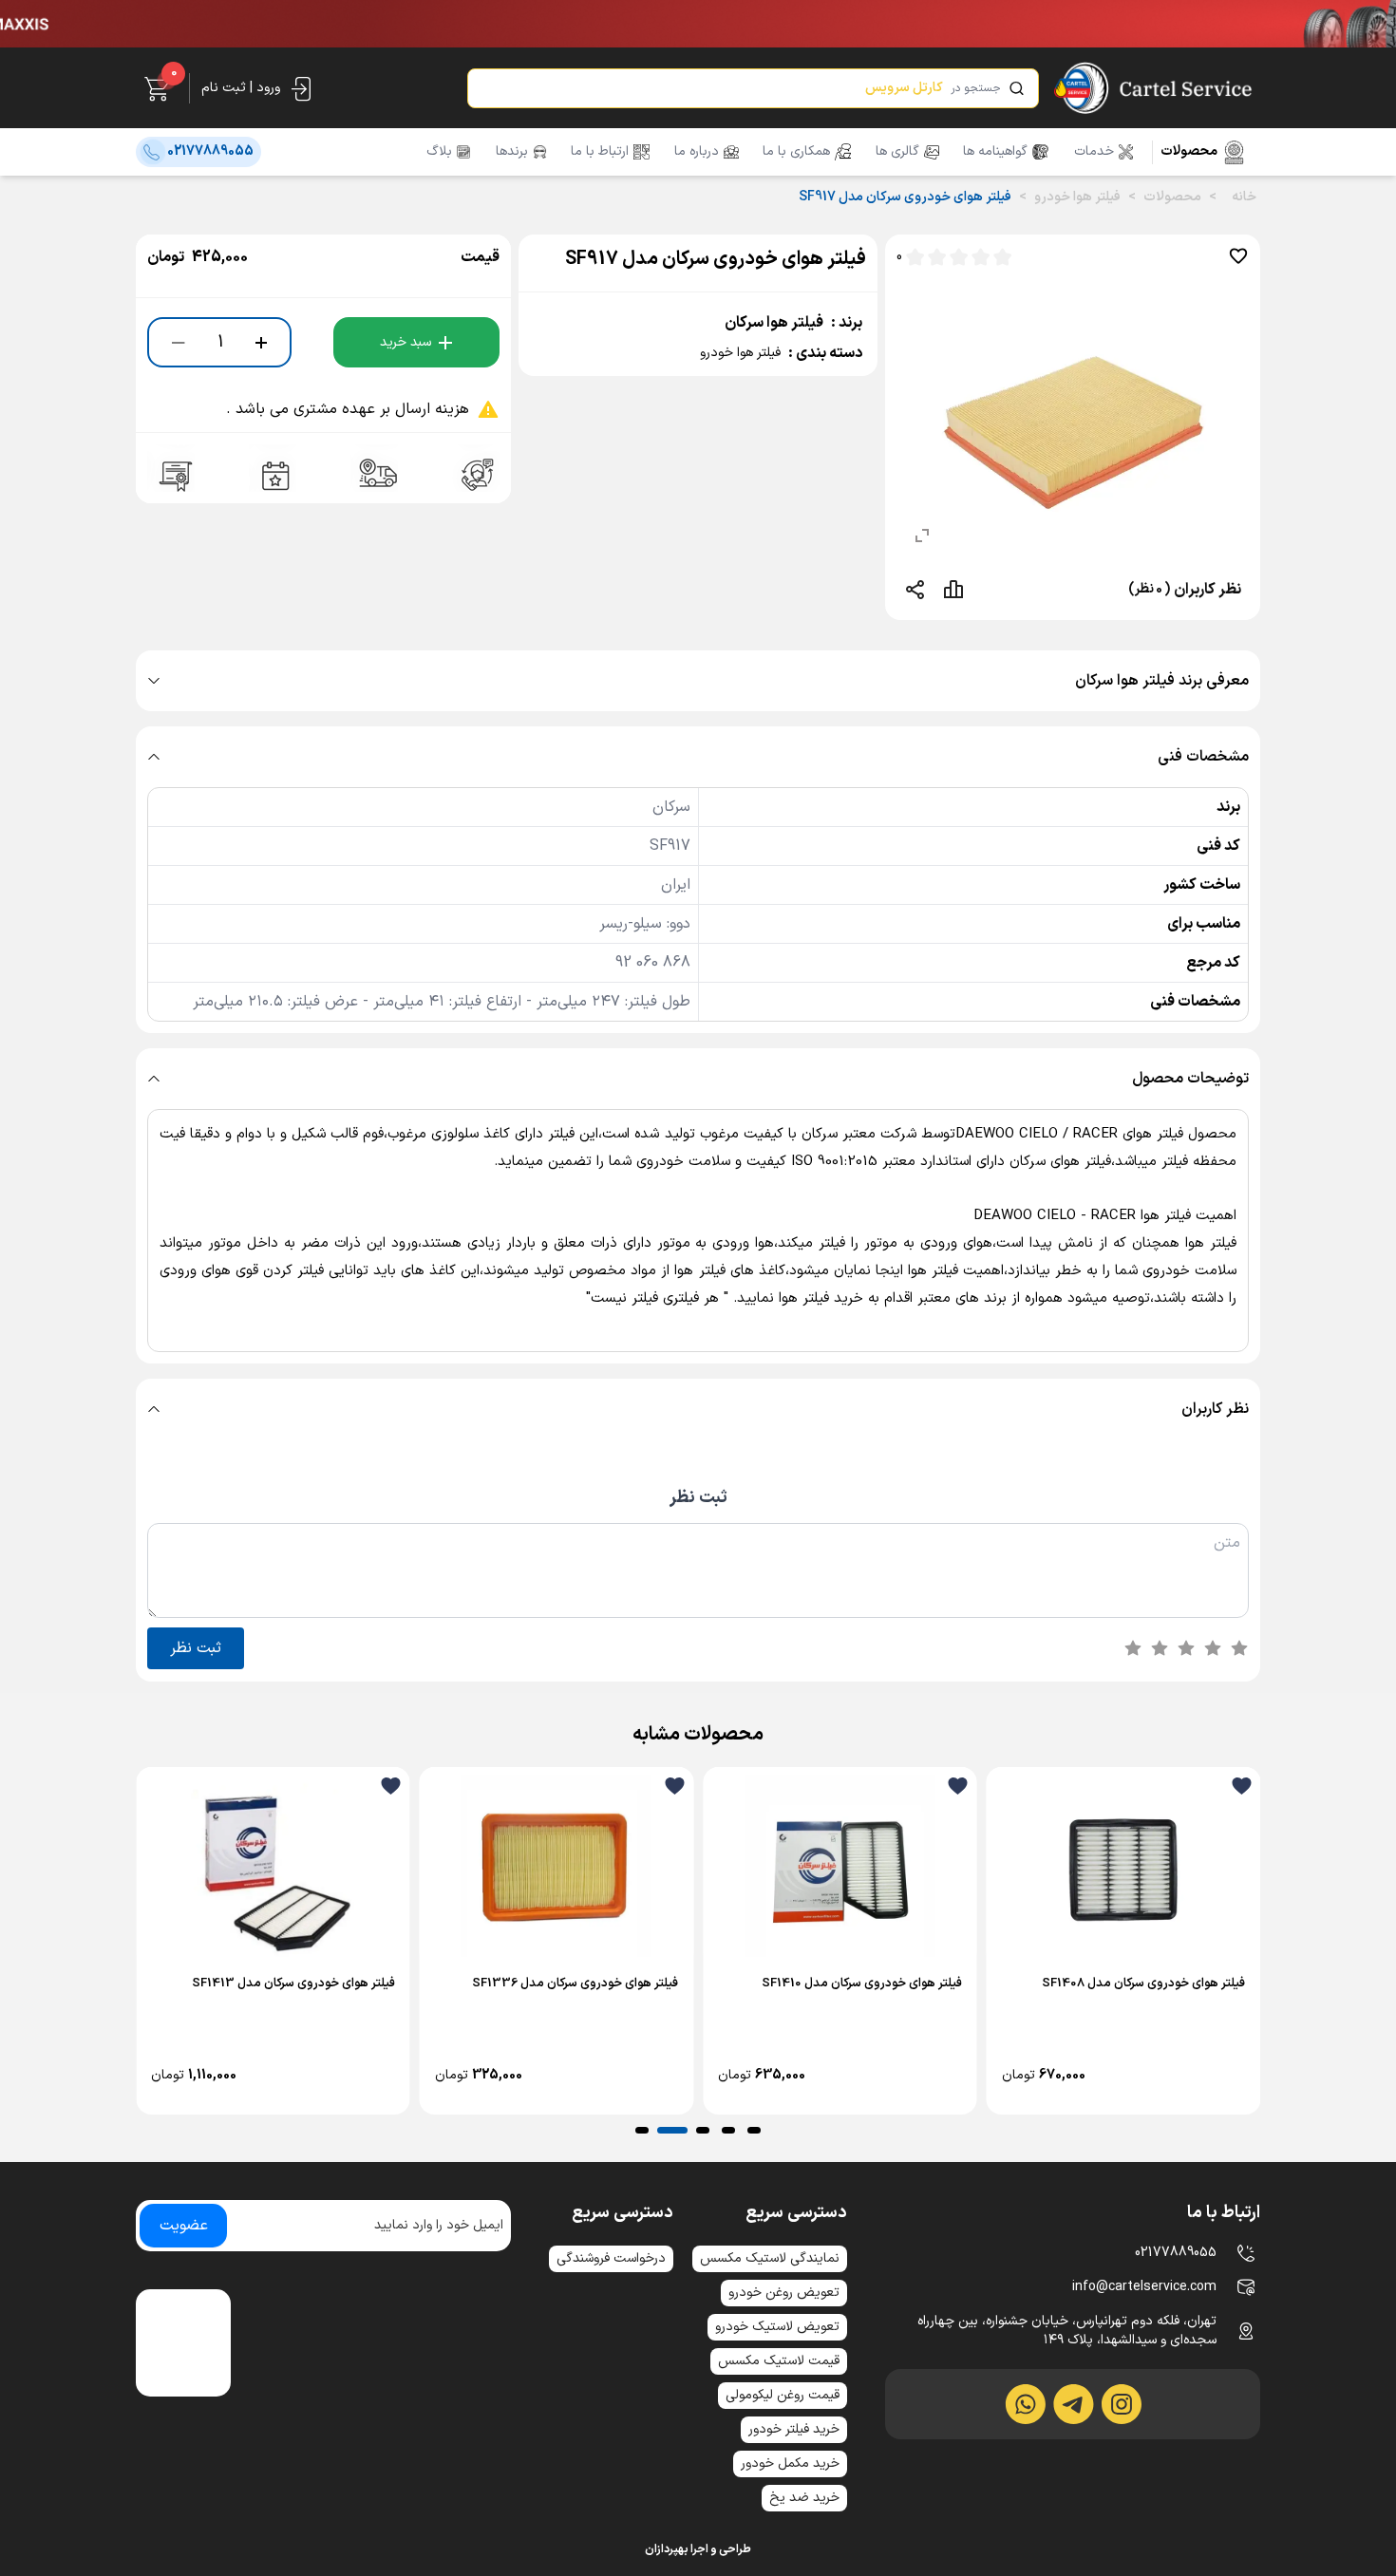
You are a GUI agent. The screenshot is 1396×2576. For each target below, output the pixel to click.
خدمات (1094, 152)
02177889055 (1176, 2253)
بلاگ (439, 152)
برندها (512, 152)
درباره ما (697, 152)
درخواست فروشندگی (611, 2258)
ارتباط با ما (600, 152)
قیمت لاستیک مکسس (779, 2361)
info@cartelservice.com (1144, 2287)
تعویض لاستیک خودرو (777, 2327)
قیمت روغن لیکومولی (783, 2395)
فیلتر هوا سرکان (774, 323)
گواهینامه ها (995, 152)
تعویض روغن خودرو (784, 2293)
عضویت (184, 2226)
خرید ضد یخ (804, 2498)
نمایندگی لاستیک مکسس (770, 2258)
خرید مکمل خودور (790, 2463)
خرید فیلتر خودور (794, 2429)
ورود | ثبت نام (241, 88)
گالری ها (897, 152)
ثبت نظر (698, 1498)
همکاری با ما (796, 152)
